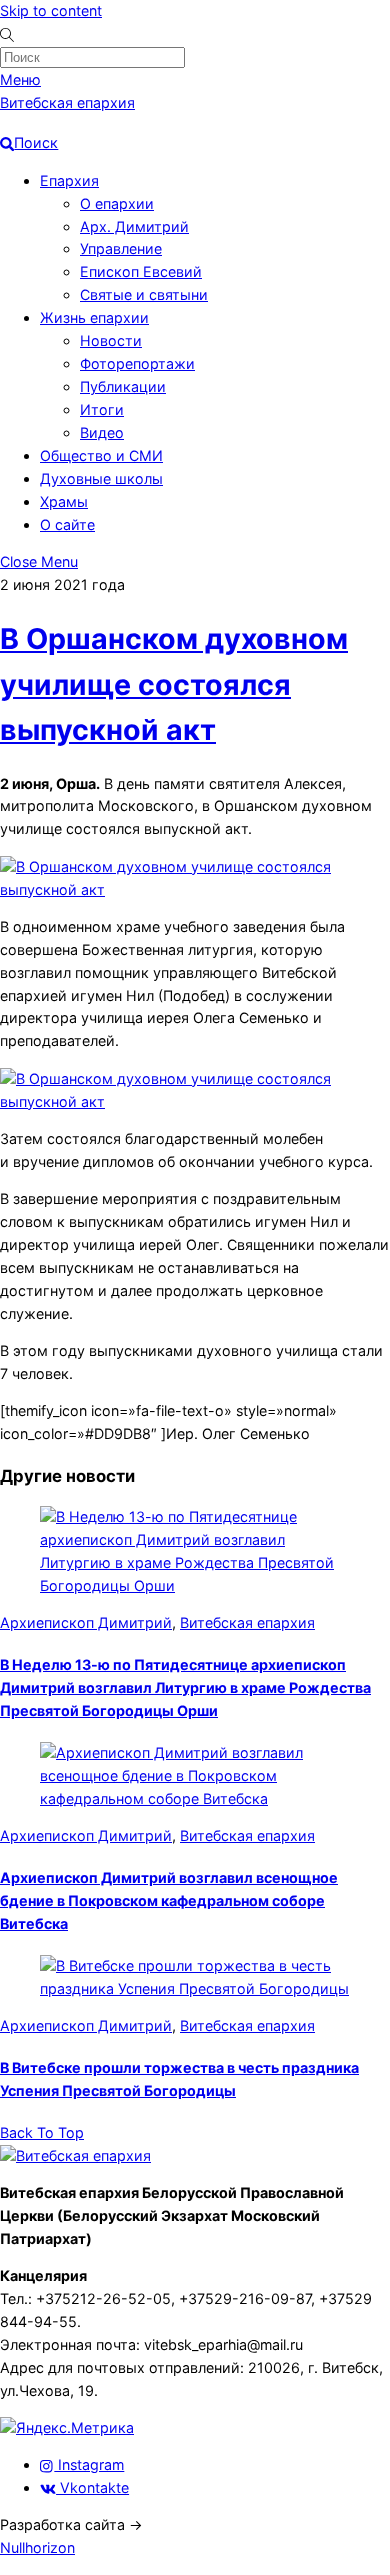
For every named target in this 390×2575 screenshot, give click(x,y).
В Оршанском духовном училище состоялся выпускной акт (174, 684)
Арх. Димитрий (134, 226)
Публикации (123, 386)
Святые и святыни (144, 294)
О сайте (67, 524)
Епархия (69, 180)
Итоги (102, 409)
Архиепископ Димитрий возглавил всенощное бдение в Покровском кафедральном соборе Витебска (169, 1900)
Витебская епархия (247, 1622)
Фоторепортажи (137, 363)
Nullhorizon (37, 2547)
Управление (121, 248)
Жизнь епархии (94, 317)
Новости (111, 340)
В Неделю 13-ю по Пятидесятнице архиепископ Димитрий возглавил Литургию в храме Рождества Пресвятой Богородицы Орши (185, 1687)
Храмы (64, 501)
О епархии (117, 203)
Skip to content (51, 10)
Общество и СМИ (101, 455)
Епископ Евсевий (141, 271)
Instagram (89, 2464)
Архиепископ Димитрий (86, 1622)
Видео (102, 432)
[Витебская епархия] (75, 2155)
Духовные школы (101, 478)
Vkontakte (92, 2487)
